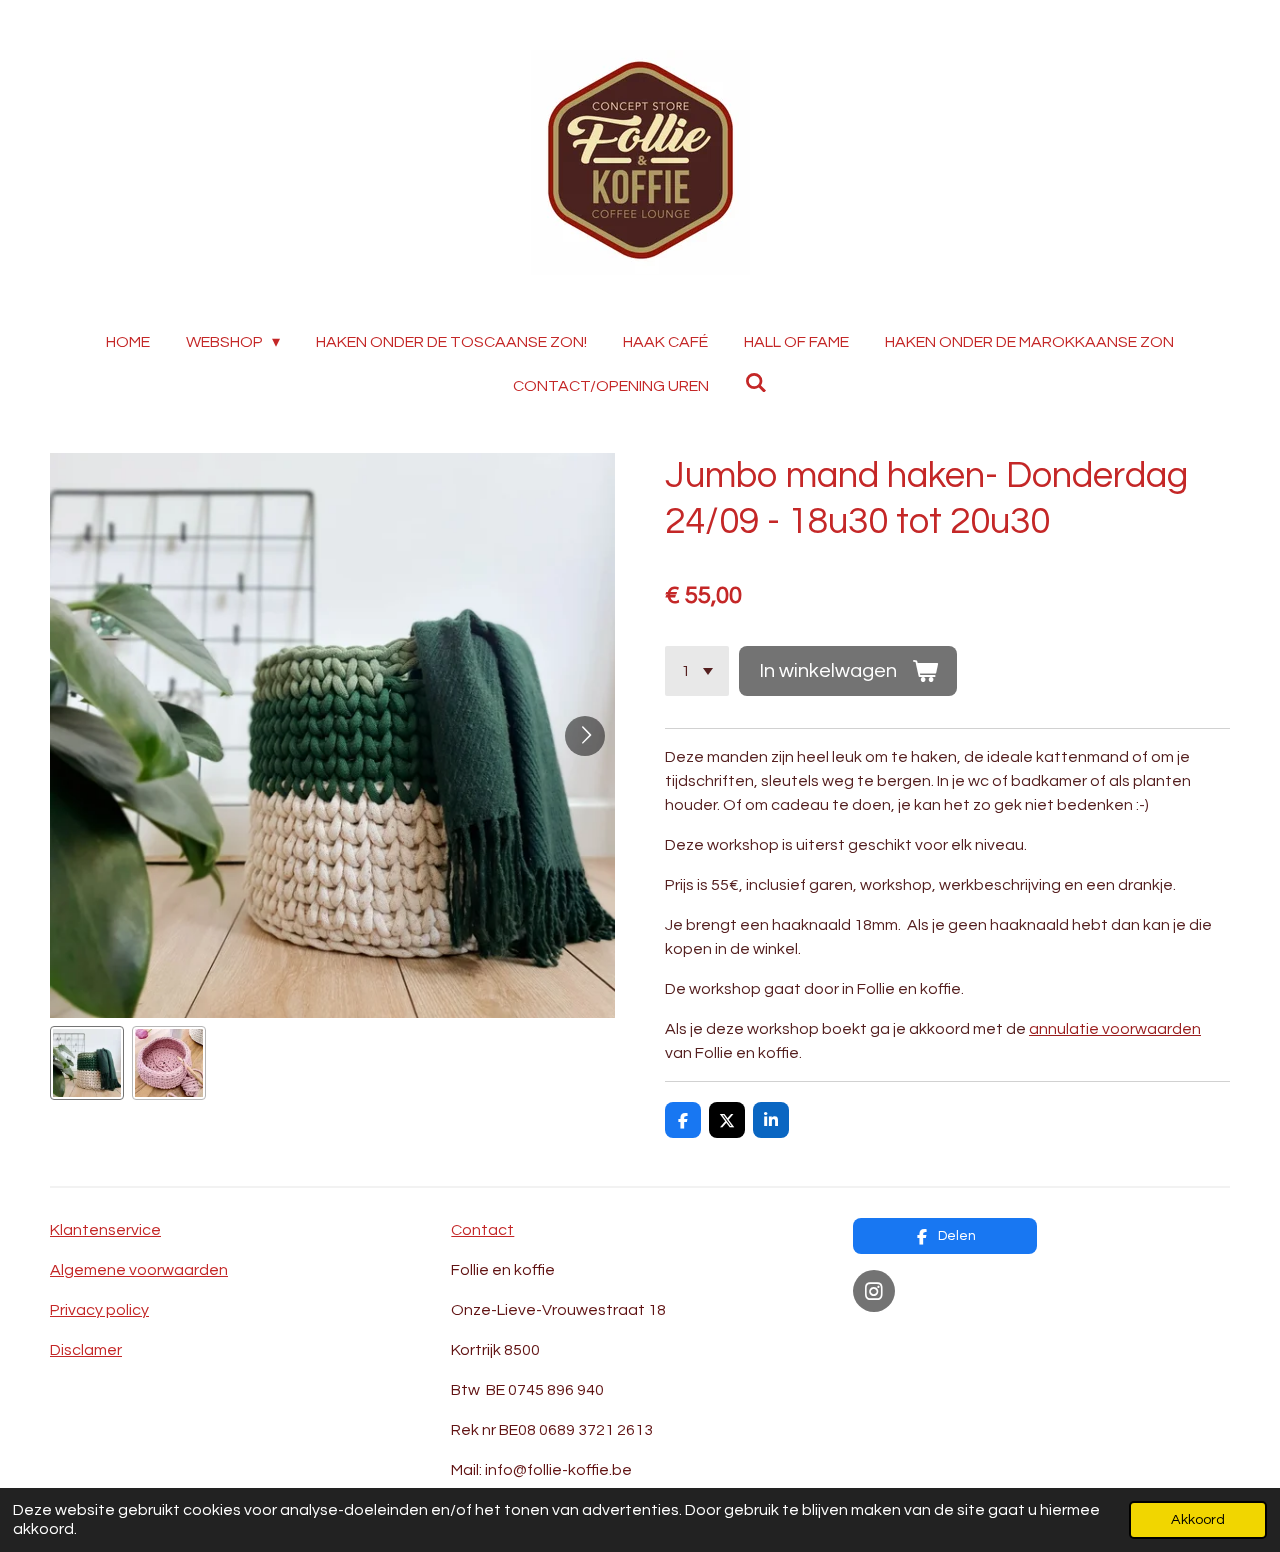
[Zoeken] (756, 382)
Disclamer (86, 1350)
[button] (87, 1063)
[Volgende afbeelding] (585, 736)
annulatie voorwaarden (1115, 1029)
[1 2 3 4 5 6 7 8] (697, 671)
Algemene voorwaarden (139, 1270)
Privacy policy (99, 1310)
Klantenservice (105, 1230)
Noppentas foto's (919, 1340)
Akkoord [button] (1198, 1519)
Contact (482, 1230)
